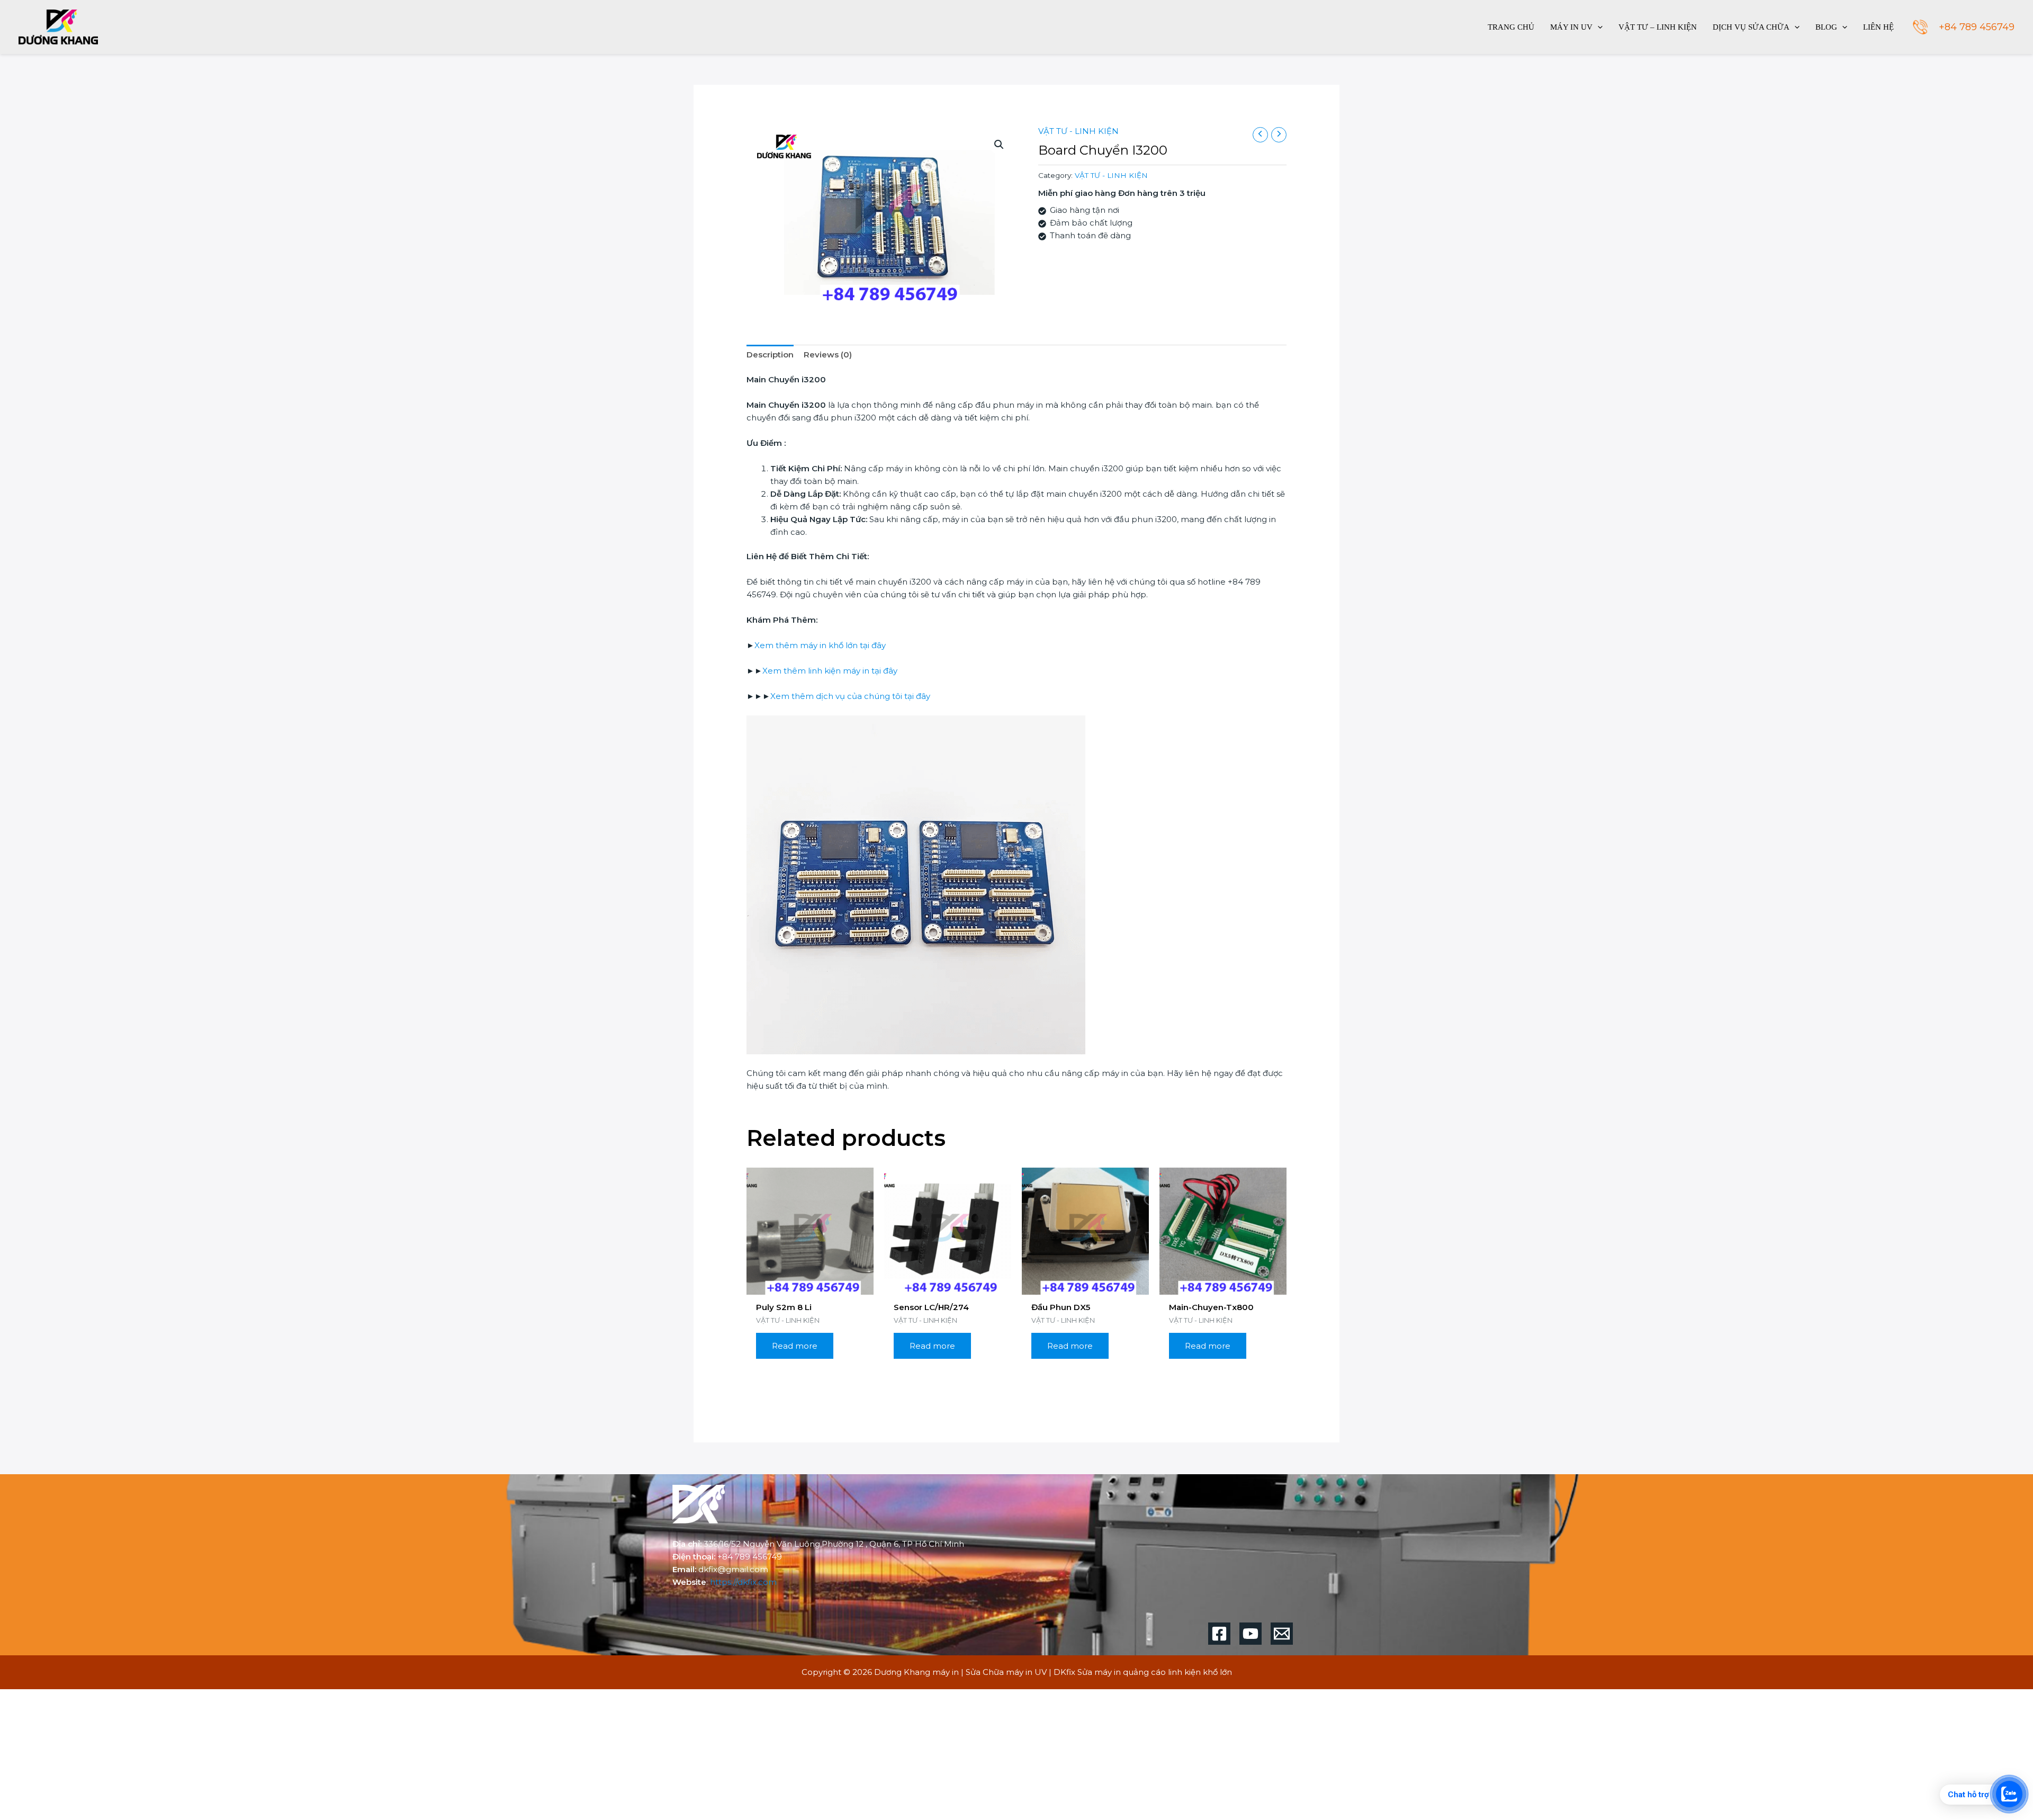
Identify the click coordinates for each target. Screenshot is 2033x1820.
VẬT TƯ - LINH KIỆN (1078, 131)
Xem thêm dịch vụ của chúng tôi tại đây (850, 696)
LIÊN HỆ (1878, 27)
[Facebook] (1219, 1634)
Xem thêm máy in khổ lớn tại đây (820, 645)
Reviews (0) (828, 355)
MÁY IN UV (1571, 27)
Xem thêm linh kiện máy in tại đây (830, 671)
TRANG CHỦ (1511, 27)
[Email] (1282, 1634)
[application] (1598, 27)
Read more (795, 1346)
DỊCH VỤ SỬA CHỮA (1751, 27)
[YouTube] (1251, 1634)
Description (770, 355)
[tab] (770, 355)
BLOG (1826, 27)
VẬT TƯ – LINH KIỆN (1658, 27)
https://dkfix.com (743, 1582)
